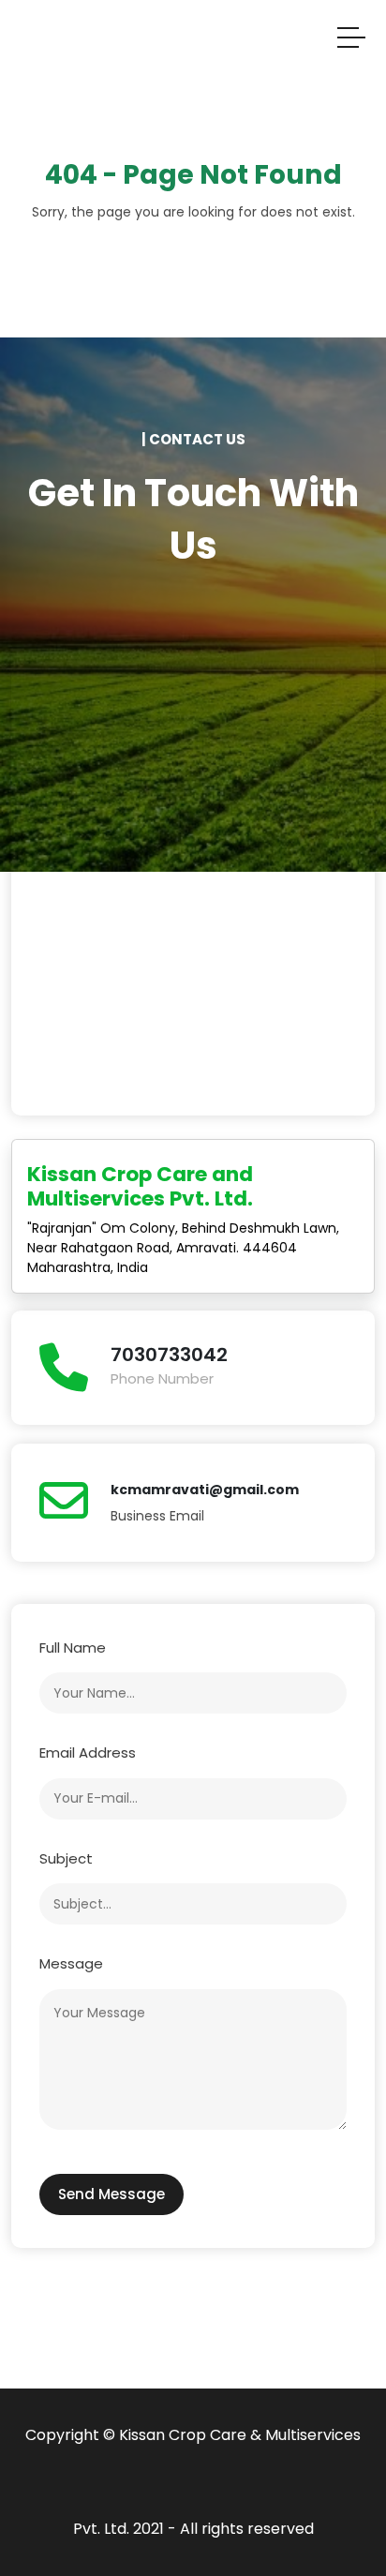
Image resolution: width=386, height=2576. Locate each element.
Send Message (111, 2194)
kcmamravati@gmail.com (205, 1490)
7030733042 (169, 1355)
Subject (66, 1858)
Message (71, 1963)
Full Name (73, 1647)
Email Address (88, 1752)
